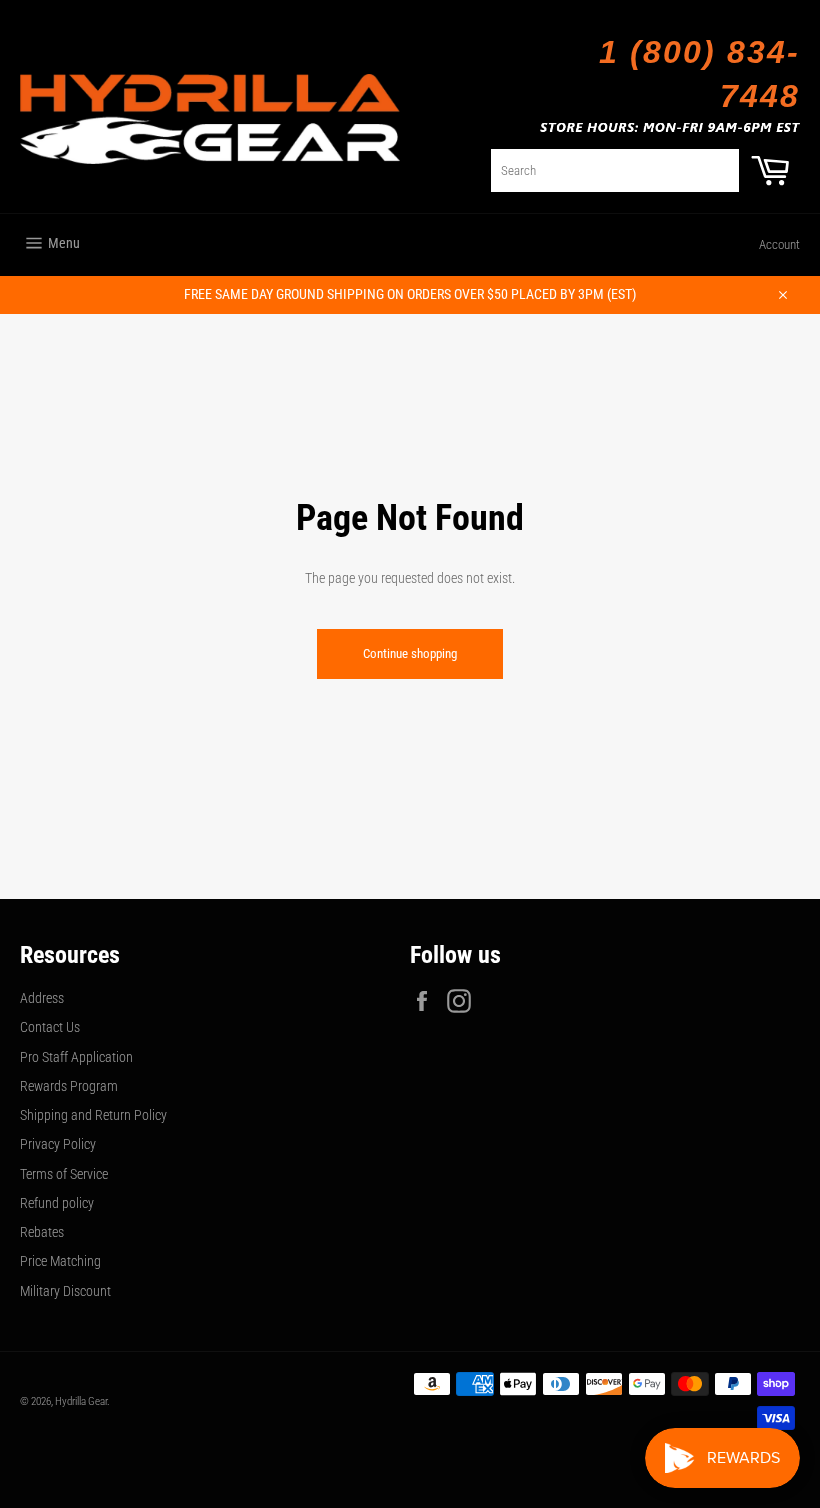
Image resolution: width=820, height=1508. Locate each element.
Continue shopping (410, 653)
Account (779, 244)
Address (42, 998)
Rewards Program (69, 1086)
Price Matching (60, 1261)
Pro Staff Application (76, 1057)
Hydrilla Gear (81, 1401)
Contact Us (50, 1027)
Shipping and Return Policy (93, 1115)
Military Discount (65, 1291)
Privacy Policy (58, 1144)
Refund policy (57, 1203)
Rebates (42, 1232)
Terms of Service (64, 1174)
